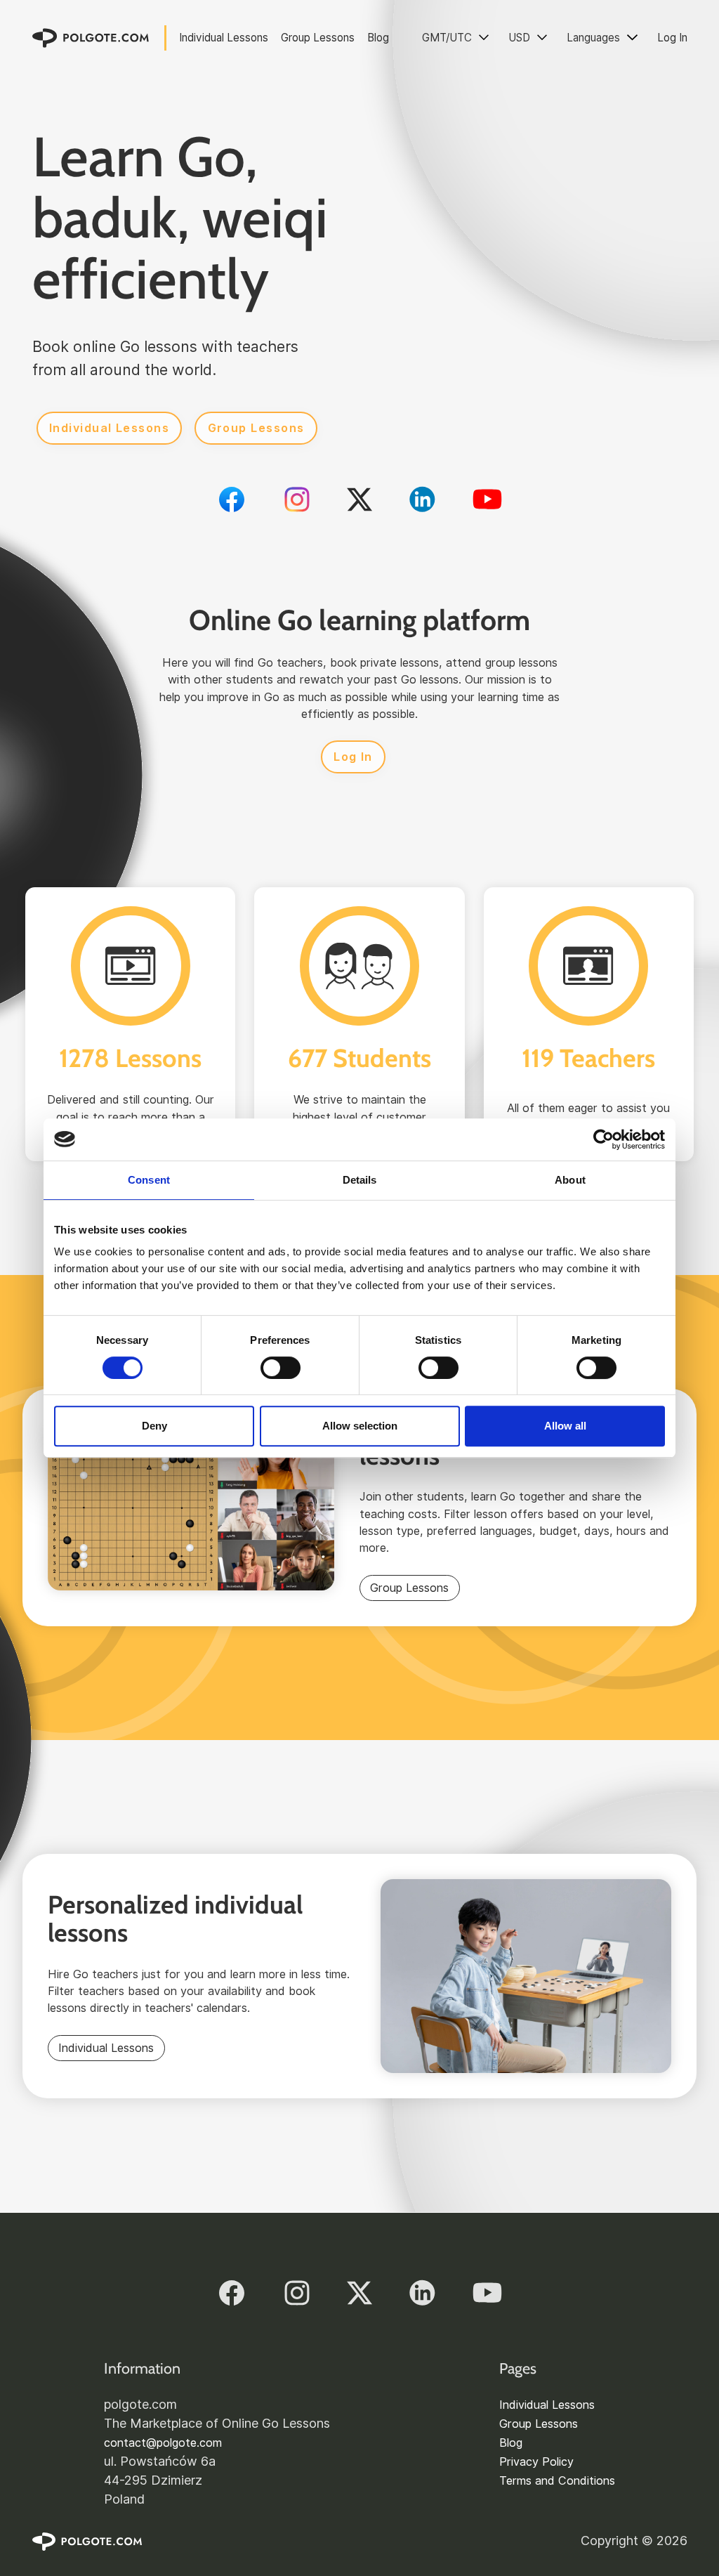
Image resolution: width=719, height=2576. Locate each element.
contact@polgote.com (163, 2443)
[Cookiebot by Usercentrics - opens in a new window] (603, 1139)
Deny (154, 1426)
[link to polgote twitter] (359, 499)
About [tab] (570, 1180)
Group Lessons (318, 38)
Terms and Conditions (557, 2480)
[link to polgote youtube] (487, 499)
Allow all (565, 1426)
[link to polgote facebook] (232, 499)
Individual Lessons (224, 38)
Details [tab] (360, 1180)
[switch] (281, 1368)
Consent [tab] (149, 1180)
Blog (378, 38)
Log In (672, 38)
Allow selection (360, 1426)
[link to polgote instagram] (297, 499)
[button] (456, 38)
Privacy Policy (536, 2461)
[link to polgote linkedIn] (422, 499)
